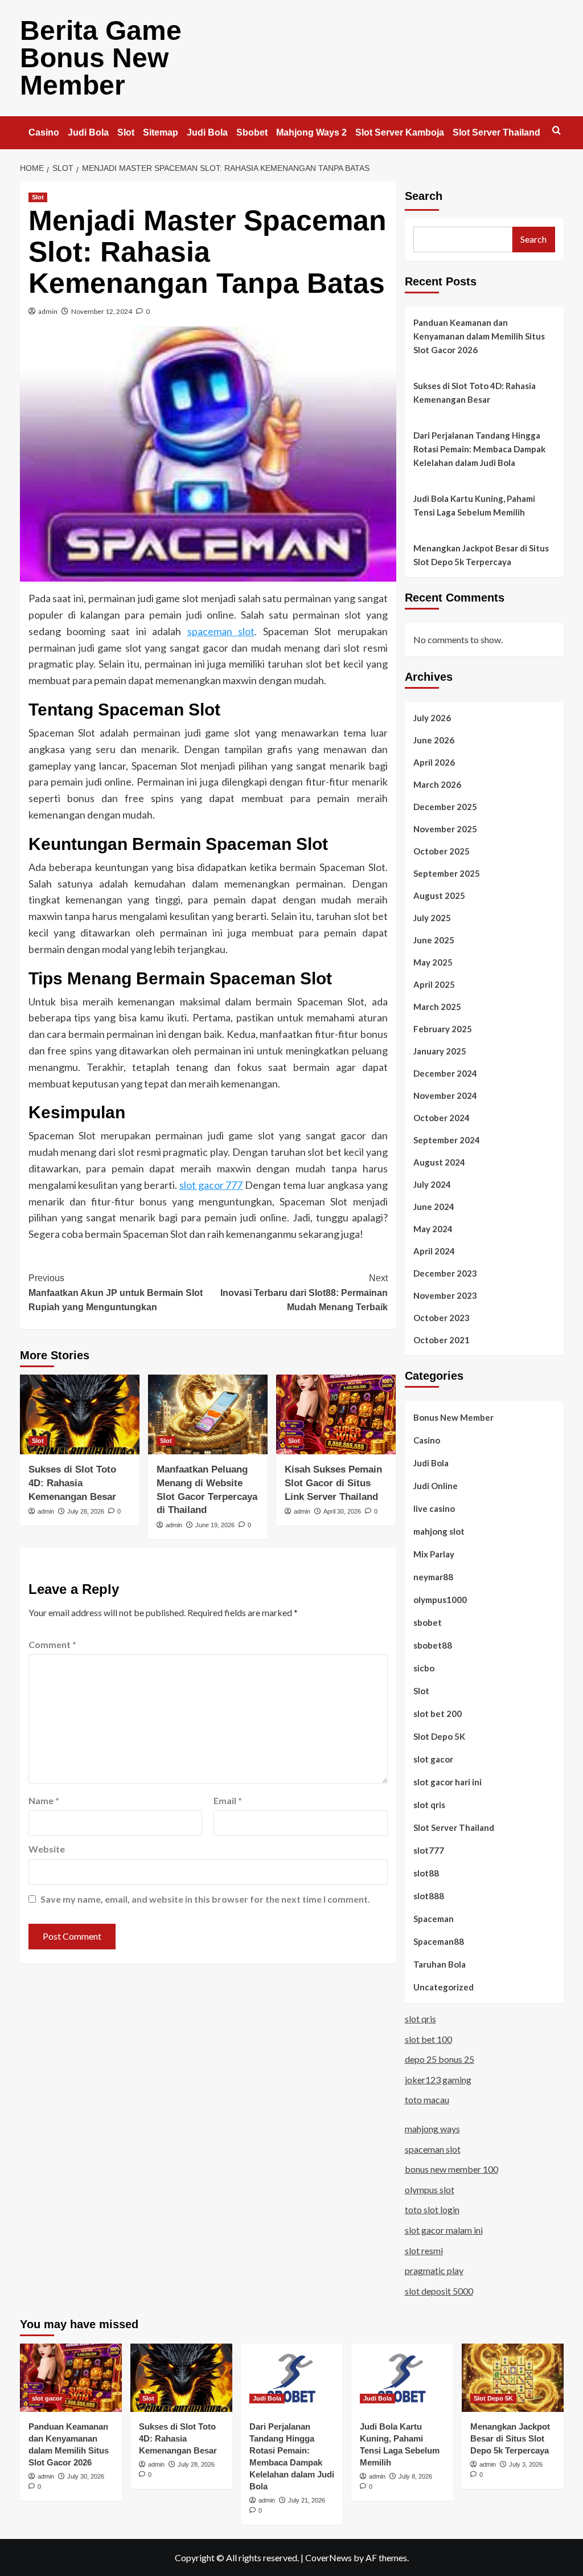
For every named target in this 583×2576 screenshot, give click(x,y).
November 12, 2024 (102, 311)
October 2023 (442, 1318)
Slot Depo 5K (439, 1736)
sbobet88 (433, 1645)
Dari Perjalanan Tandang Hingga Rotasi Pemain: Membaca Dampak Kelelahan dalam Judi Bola (479, 449)
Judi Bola (88, 132)
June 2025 (434, 940)
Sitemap (161, 132)
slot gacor (433, 1759)
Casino (44, 132)
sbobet (428, 1622)
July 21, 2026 (307, 2500)
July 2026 (432, 718)
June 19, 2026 (215, 1525)
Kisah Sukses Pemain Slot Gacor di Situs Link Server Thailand (333, 1483)
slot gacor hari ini (447, 1782)
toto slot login (432, 2209)
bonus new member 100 (451, 2169)
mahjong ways (432, 2129)
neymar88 (433, 1577)
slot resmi (424, 2250)
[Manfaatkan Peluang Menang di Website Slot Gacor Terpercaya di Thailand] (208, 1414)
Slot (126, 132)
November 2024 (445, 1095)
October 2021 (442, 1340)
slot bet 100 (428, 2039)
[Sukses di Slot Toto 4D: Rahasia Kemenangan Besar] (80, 1414)
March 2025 (437, 1007)
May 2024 (433, 1229)
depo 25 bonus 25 (440, 2059)
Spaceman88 (439, 1941)
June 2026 (434, 740)
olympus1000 (440, 1600)
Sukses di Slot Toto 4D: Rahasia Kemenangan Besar (72, 1483)
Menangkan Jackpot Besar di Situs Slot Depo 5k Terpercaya (481, 555)
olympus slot (430, 2189)
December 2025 (445, 807)
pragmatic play (434, 2270)
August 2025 (439, 896)
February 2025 (443, 1029)
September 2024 (447, 1140)
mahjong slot (439, 1531)
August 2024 (439, 1162)
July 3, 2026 (526, 2464)
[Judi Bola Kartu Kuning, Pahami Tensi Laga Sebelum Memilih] (402, 2377)
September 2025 (447, 873)
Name (44, 1800)
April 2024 (434, 1251)
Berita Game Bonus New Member (101, 58)
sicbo (424, 1668)
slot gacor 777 (211, 1185)
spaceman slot (221, 631)
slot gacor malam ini (444, 2230)
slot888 (429, 1896)
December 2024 (445, 1073)
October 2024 (442, 1118)
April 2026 (434, 762)
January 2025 (440, 1051)
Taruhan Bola (440, 1964)
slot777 (429, 1850)
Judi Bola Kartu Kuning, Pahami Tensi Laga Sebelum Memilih (474, 505)
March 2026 (437, 784)
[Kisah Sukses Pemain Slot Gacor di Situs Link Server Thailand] (336, 1414)
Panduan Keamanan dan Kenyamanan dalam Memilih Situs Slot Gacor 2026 (479, 336)
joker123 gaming (438, 2080)
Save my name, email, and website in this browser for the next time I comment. (205, 1899)
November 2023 (445, 1295)
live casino (434, 1508)
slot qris (429, 1805)
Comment (52, 1644)
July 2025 (432, 918)
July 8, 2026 (415, 2476)
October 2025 (442, 851)
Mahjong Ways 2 (311, 132)
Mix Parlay (434, 1554)
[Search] (557, 131)
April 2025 (434, 984)
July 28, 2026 (86, 1511)
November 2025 (445, 829)
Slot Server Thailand (496, 132)
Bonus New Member (453, 1417)
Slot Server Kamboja (400, 132)
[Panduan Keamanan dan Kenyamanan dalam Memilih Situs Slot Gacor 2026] (71, 2377)
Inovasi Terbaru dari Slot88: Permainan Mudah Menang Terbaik (304, 1293)
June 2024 (434, 1207)
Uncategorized (444, 1987)
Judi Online (436, 1486)
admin (48, 311)
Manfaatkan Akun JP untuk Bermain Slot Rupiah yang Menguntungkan (116, 1293)
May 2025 (433, 962)
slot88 (426, 1873)
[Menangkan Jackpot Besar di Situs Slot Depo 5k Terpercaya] (513, 2377)
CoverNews (329, 2557)
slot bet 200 (438, 1714)
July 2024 (432, 1184)
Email (228, 1800)
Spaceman (434, 1919)
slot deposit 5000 (439, 2291)
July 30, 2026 (86, 2476)
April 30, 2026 (342, 1511)
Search (424, 196)
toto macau (427, 2099)
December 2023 (445, 1273)
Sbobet (252, 132)
